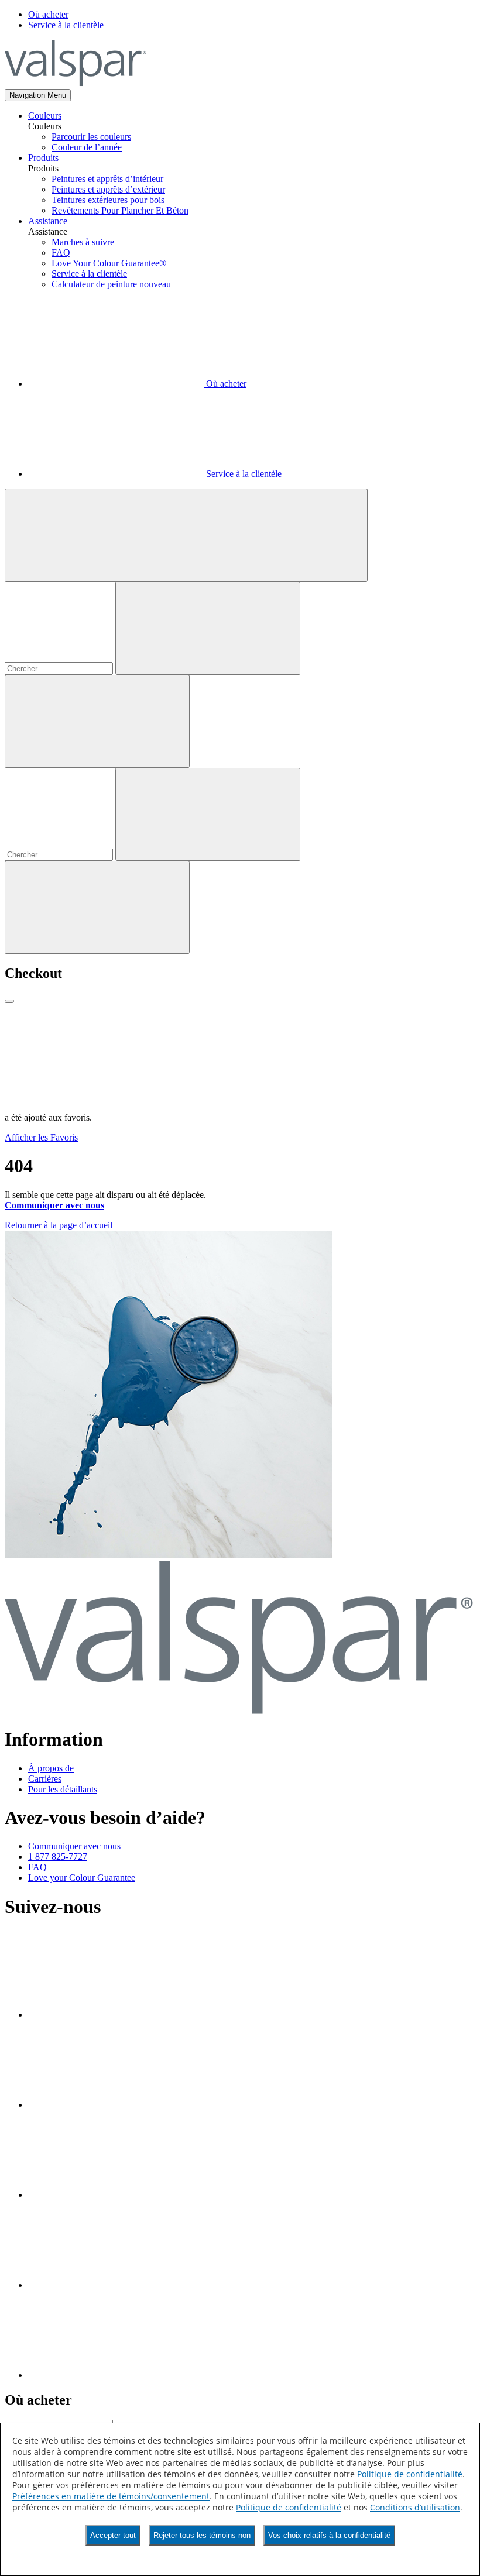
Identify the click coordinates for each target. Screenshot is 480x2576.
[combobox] (59, 669)
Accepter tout (113, 2535)
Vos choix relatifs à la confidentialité (329, 2535)
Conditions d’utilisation (415, 2507)
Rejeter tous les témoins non (202, 2535)
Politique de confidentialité (410, 2474)
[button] (38, 95)
